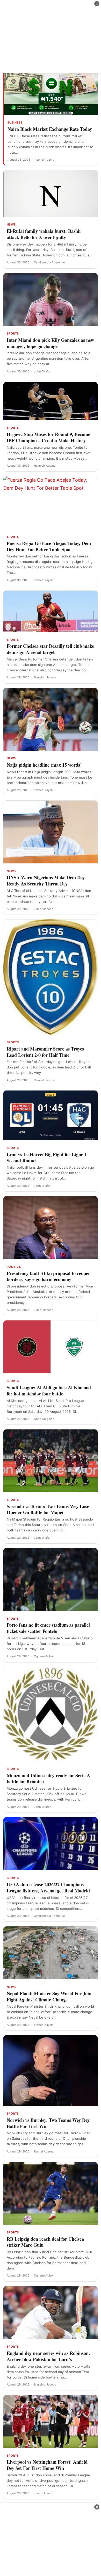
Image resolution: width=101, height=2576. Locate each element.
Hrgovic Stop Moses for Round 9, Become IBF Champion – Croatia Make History (48, 437)
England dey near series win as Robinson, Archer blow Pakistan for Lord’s (48, 2356)
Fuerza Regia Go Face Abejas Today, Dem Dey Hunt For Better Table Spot (49, 546)
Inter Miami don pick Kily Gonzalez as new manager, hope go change (50, 343)
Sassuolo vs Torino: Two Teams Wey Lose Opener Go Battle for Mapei (48, 1509)
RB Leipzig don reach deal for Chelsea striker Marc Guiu (45, 2242)
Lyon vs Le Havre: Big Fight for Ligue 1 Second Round (47, 1157)
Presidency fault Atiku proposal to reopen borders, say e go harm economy (49, 1276)
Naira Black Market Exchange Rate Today (50, 129)
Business (15, 122)
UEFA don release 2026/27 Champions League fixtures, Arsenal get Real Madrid (48, 1887)
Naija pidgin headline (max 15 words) (44, 765)
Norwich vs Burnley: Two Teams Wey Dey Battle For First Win (48, 2123)
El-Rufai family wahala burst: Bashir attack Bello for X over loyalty (44, 234)
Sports (13, 333)
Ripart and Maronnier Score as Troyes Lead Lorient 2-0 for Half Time (45, 1052)
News (11, 224)
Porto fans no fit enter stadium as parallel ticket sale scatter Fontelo (48, 1628)
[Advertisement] (51, 36)
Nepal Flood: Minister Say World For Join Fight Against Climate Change (49, 1996)
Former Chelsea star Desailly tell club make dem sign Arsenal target (50, 649)
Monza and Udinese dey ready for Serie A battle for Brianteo (48, 1778)
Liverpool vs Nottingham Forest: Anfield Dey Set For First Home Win (47, 2465)
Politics (14, 1267)
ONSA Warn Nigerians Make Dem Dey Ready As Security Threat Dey (46, 881)
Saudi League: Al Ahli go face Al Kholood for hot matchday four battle (49, 1391)
